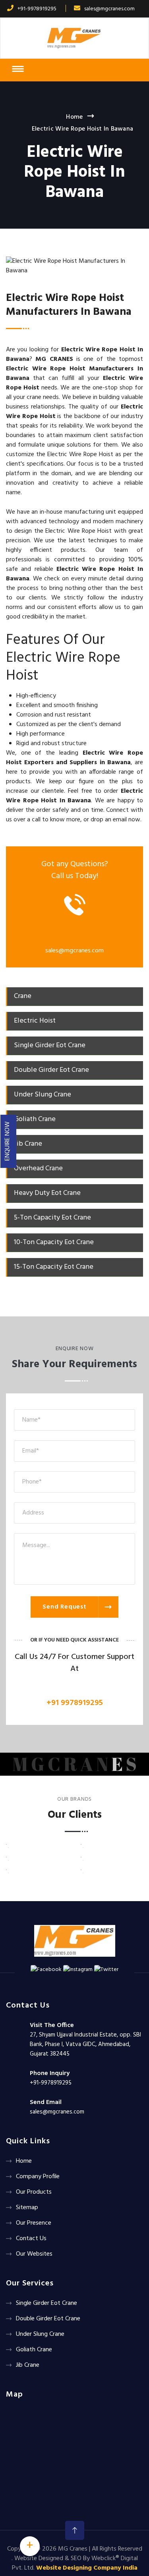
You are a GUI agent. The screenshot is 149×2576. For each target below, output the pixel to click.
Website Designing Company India (87, 2568)
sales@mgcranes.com (109, 9)
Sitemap (27, 2208)
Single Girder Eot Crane (46, 2303)
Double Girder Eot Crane (48, 2319)
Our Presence (34, 2223)
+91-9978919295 (37, 9)
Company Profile (38, 2177)
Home (74, 117)
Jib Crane (28, 2365)
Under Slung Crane (40, 2334)
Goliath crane (34, 2350)
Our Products (34, 2192)
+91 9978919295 (75, 1703)
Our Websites (34, 2254)
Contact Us (31, 2239)
